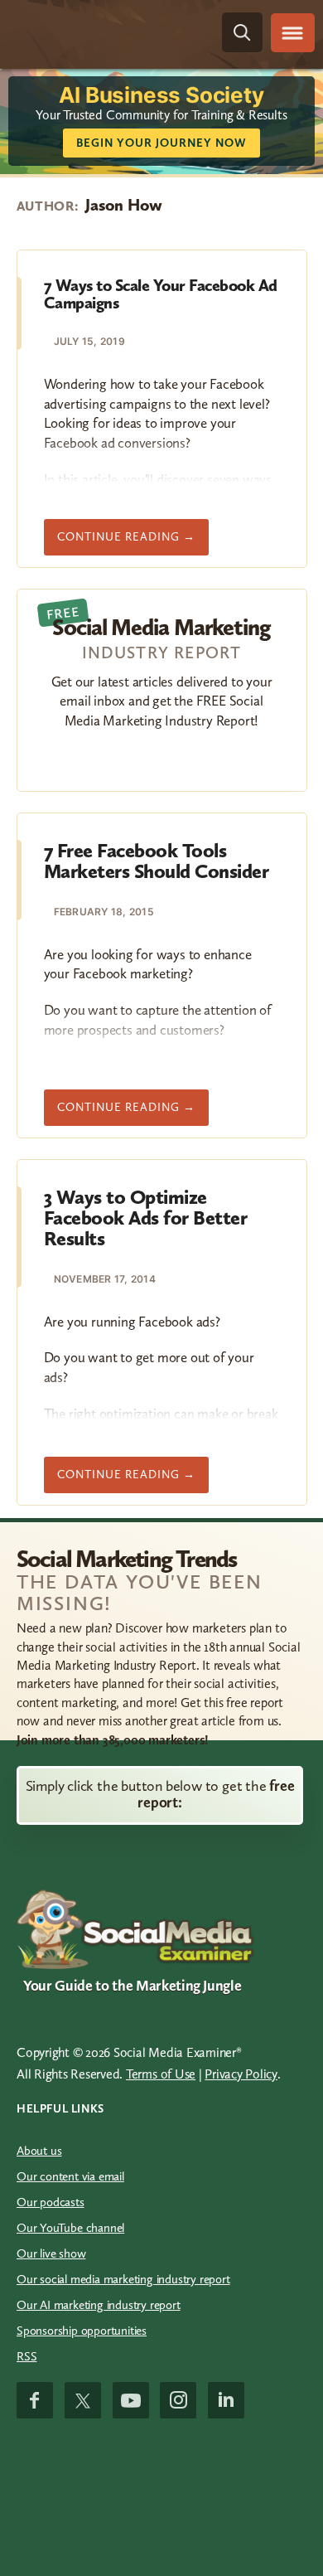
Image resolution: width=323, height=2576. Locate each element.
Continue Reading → (133, 542)
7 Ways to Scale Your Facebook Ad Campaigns (161, 294)
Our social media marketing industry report (123, 2279)
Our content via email (70, 2176)
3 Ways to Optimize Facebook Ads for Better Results (146, 1218)
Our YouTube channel (70, 2228)
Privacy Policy (241, 2074)
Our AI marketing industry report (99, 2305)
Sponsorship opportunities (82, 2331)
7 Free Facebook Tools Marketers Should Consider (157, 861)
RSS (27, 2356)
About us (39, 2151)
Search (242, 32)
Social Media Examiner (104, 33)
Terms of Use (161, 2074)
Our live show (51, 2253)
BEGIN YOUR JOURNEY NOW (161, 143)
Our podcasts (51, 2202)
